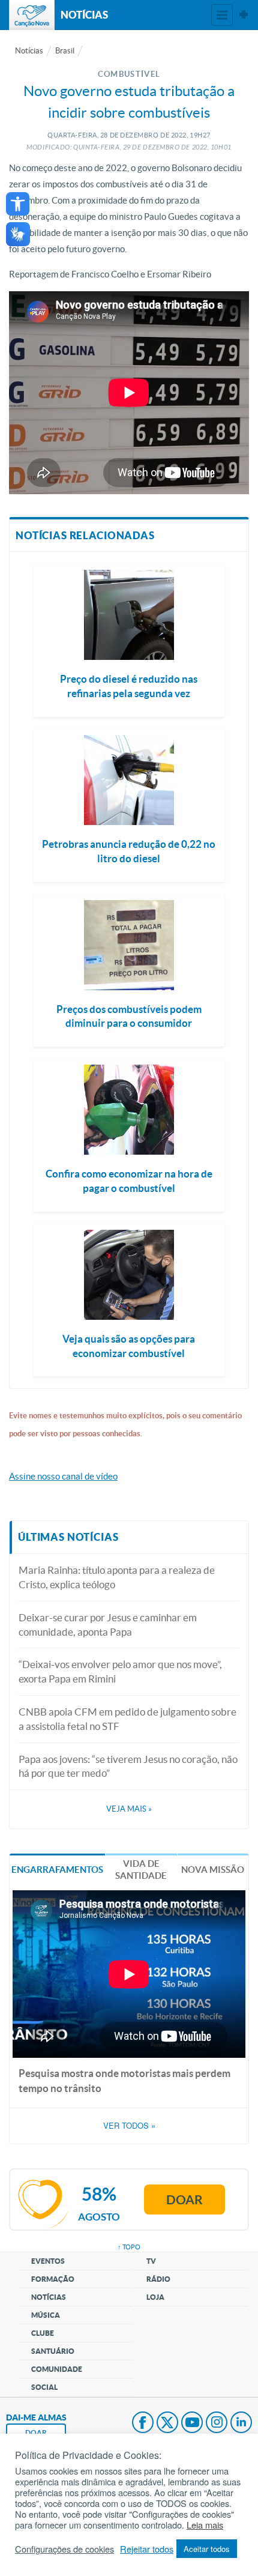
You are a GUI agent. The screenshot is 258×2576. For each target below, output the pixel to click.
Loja (155, 2297)
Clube (43, 2333)
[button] (18, 204)
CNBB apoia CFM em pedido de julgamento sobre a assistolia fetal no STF (127, 1719)
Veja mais (129, 1809)
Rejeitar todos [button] (147, 2549)
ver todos (129, 2126)
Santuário (53, 2351)
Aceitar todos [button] (207, 2549)
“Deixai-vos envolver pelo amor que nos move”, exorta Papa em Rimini (120, 1671)
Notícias (29, 51)
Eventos (48, 2261)
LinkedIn (241, 2423)
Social (44, 2387)
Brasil (65, 51)
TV (151, 2261)
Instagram (217, 2423)
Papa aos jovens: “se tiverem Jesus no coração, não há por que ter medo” (128, 1766)
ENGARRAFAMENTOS (57, 1870)
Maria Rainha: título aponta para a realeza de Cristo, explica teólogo (117, 1577)
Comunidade (57, 2369)
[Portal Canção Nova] (32, 15)
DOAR (36, 2433)
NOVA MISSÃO (213, 1870)
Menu (222, 15)
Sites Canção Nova (244, 15)
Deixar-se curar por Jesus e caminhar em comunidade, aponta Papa (108, 1625)
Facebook (143, 2423)
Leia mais (205, 2525)
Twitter (167, 2423)
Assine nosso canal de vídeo (63, 1476)
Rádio (158, 2279)
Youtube (192, 2423)
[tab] (57, 1869)
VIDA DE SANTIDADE (141, 1870)
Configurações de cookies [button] (64, 2549)
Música (46, 2315)
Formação (53, 2279)
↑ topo (129, 2247)
